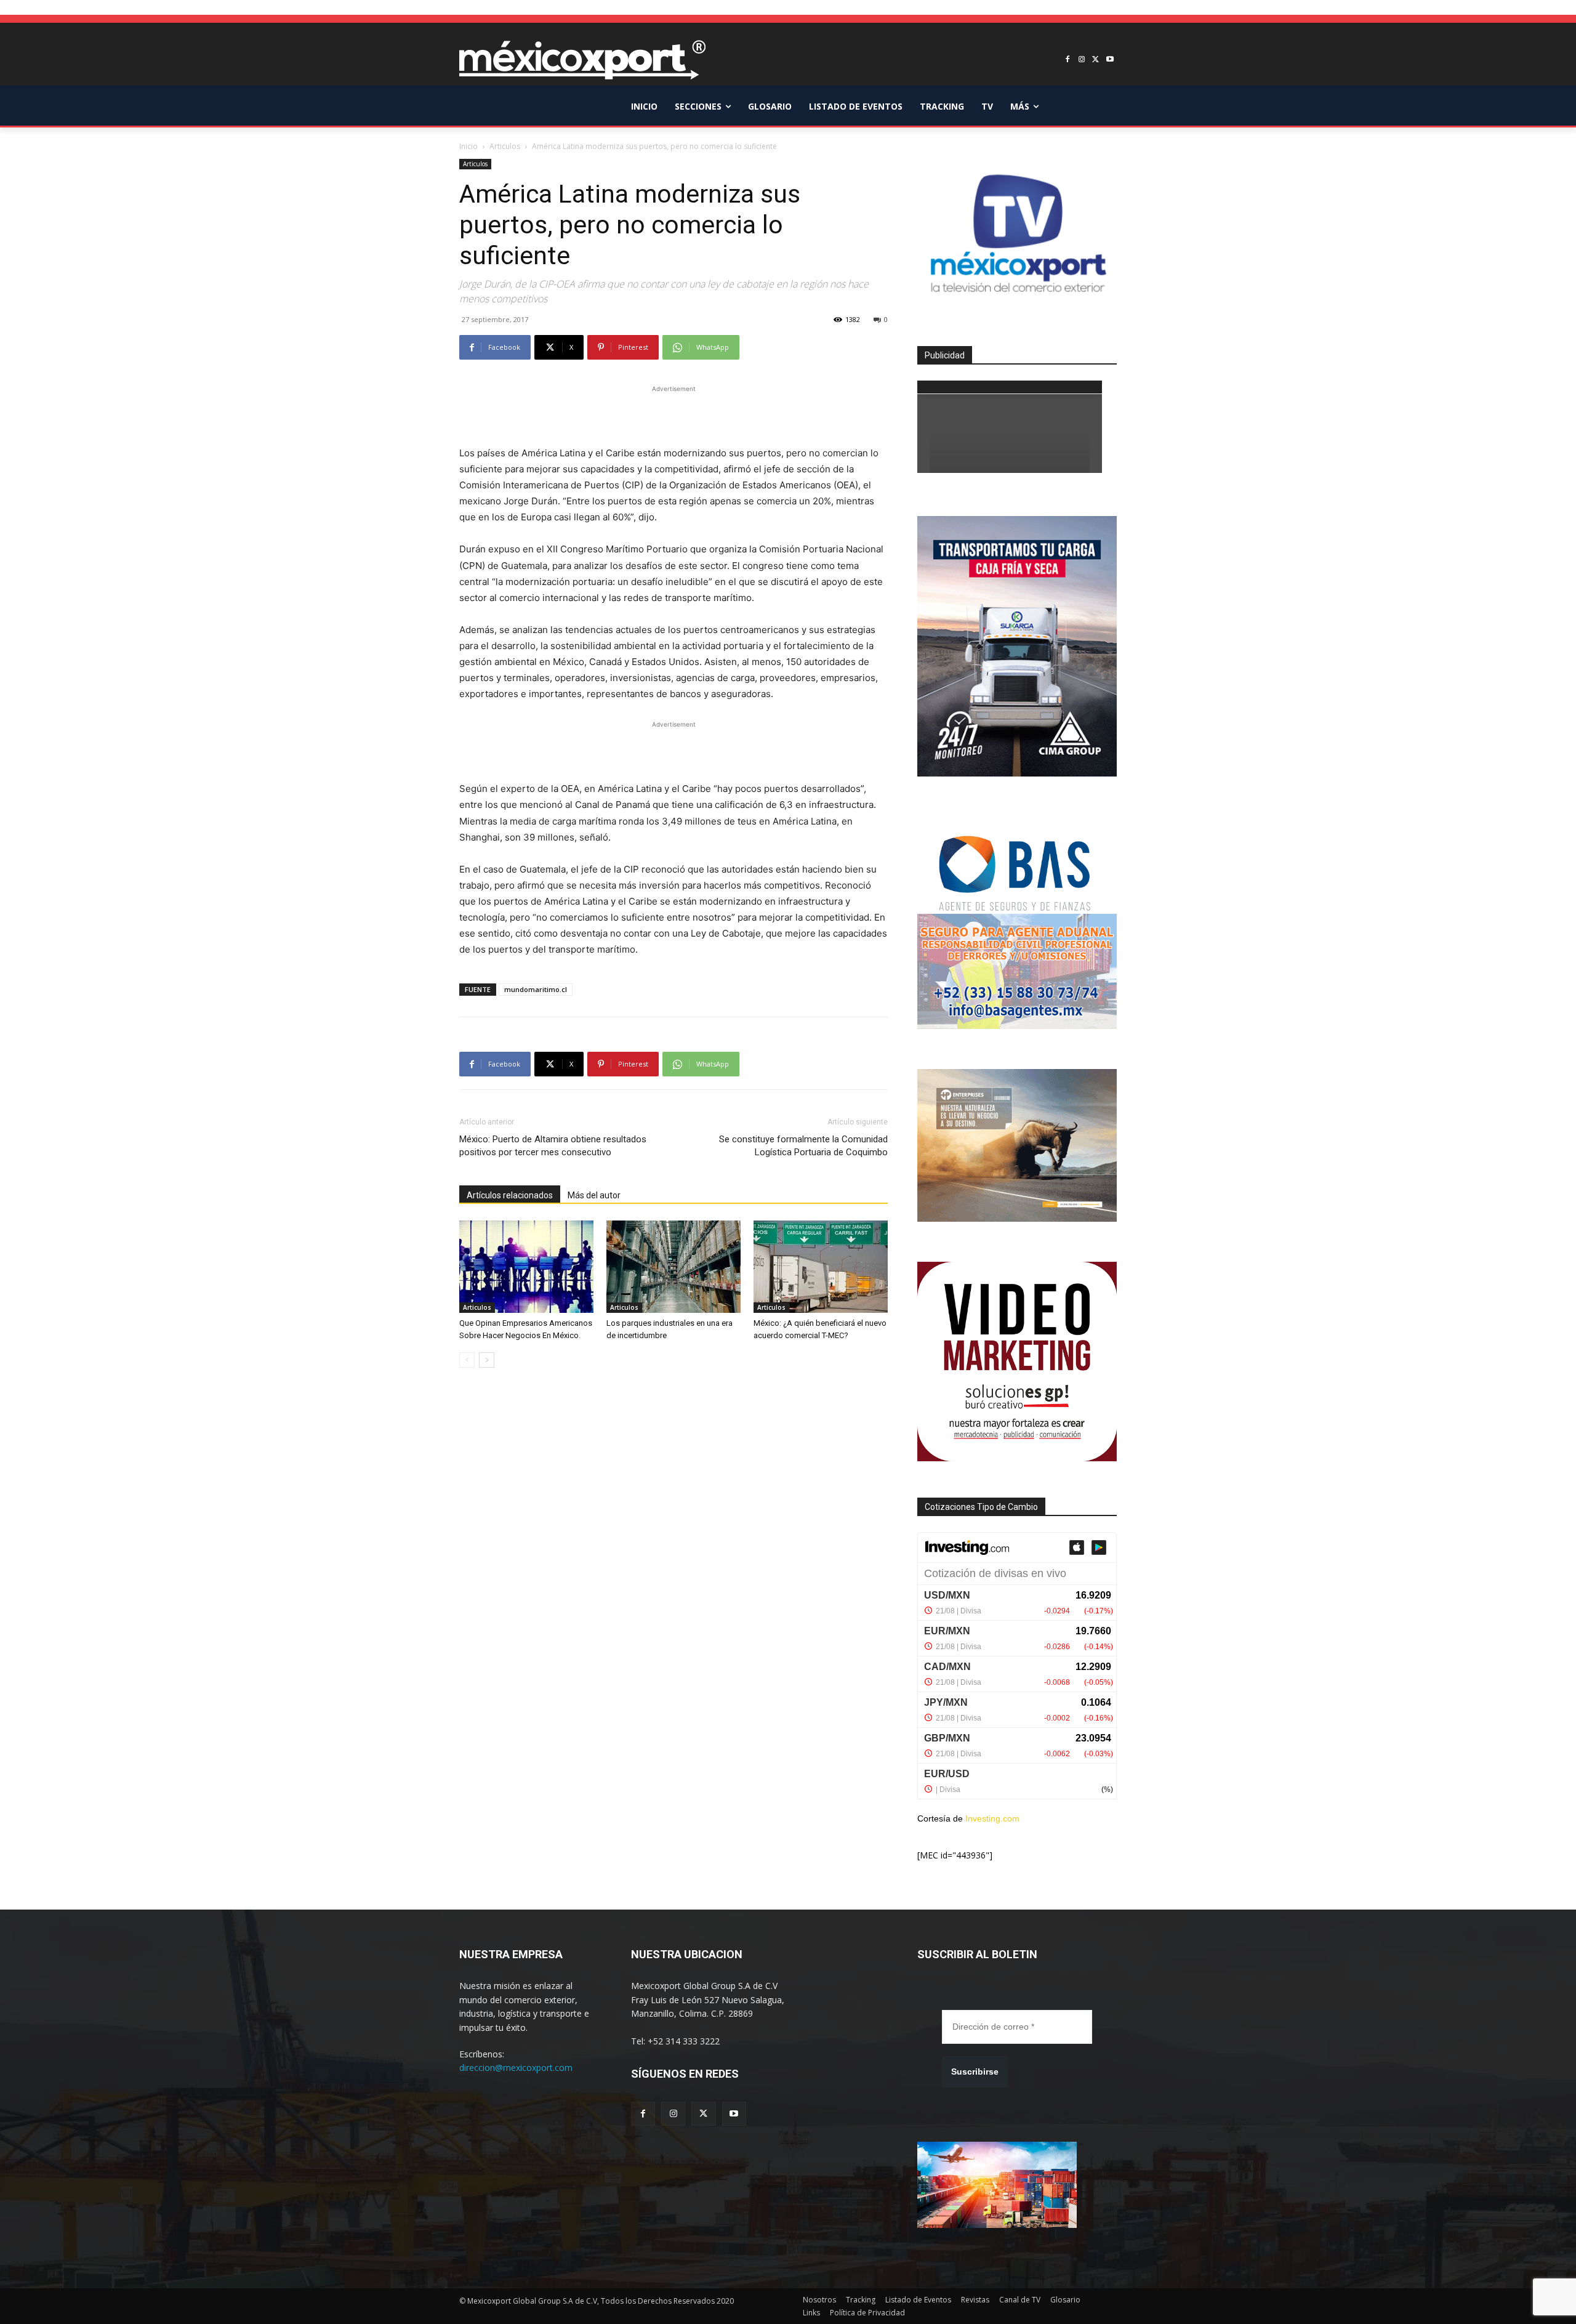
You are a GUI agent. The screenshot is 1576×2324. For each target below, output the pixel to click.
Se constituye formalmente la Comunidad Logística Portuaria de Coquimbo (803, 1146)
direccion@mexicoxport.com (516, 2068)
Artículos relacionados (510, 1195)
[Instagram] (1082, 60)
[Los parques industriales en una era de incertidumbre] (673, 1267)
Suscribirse (975, 2072)
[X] (1096, 60)
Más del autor (594, 1195)
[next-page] (487, 1360)
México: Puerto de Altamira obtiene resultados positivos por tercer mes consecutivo (553, 1146)
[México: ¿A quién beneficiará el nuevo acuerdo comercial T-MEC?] (821, 1267)
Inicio (468, 146)
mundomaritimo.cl (536, 989)
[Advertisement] (673, 414)
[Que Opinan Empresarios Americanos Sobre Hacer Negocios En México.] (526, 1267)
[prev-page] (467, 1360)
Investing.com (992, 1818)
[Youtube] (1110, 60)
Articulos (505, 146)
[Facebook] (1068, 60)
